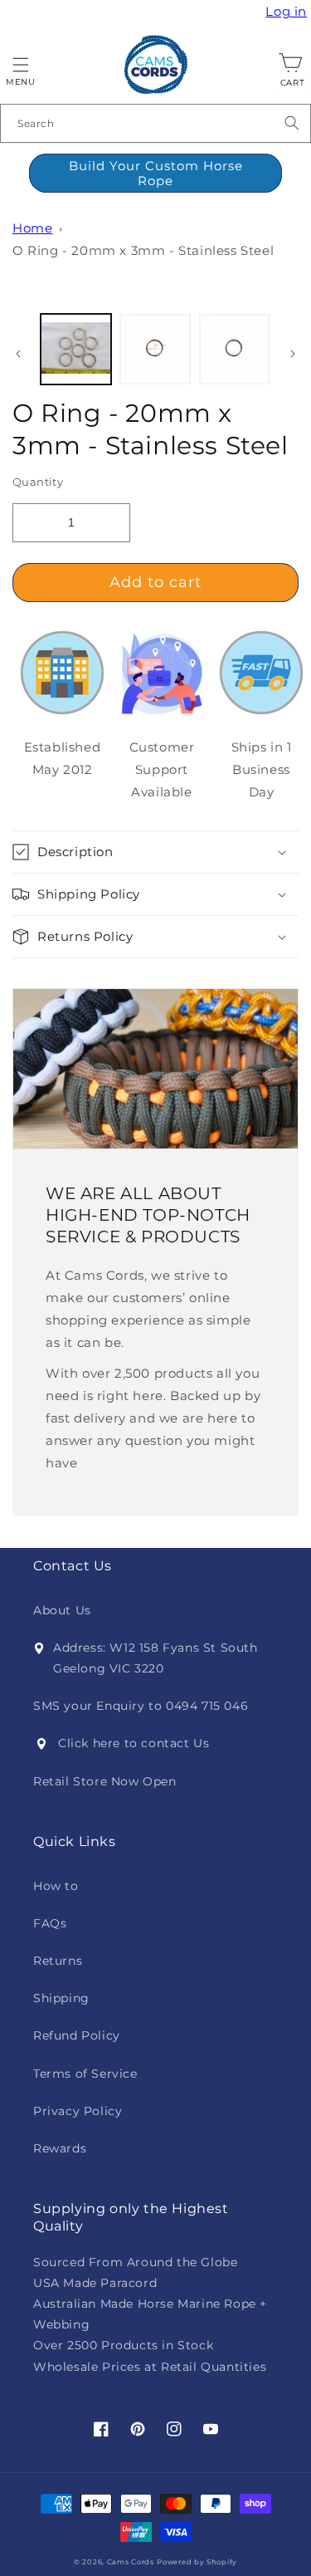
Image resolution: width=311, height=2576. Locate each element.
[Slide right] (293, 354)
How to (56, 1886)
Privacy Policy (78, 2111)
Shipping (61, 1998)
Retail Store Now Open (105, 1781)
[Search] (292, 123)
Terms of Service (85, 2074)
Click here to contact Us (134, 1743)
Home (32, 228)
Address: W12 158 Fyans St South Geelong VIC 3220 (155, 1658)
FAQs (50, 1923)
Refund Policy (77, 2035)
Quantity (38, 482)
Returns (58, 1961)
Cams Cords (131, 2562)
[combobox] (155, 123)
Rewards (60, 2148)
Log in (288, 12)
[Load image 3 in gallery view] (234, 349)
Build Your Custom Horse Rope (156, 173)
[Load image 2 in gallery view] (155, 349)
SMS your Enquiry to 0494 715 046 (141, 1706)
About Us (62, 1610)
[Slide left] (18, 354)
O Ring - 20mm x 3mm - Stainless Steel (143, 250)
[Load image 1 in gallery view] (76, 349)
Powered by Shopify (197, 2562)
